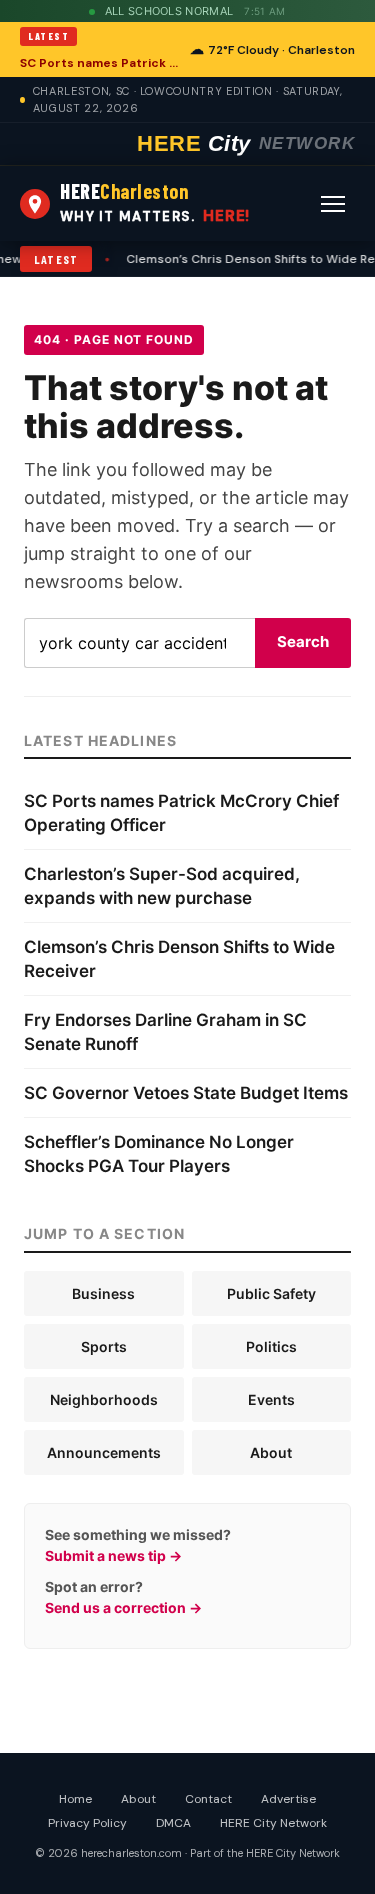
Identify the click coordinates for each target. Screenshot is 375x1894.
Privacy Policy (87, 1823)
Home (75, 1799)
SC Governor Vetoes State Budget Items (186, 1093)
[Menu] (333, 204)
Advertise (288, 1799)
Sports (104, 1346)
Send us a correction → (123, 1607)
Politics (271, 1346)
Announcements (104, 1452)
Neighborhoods (104, 1399)
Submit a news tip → (113, 1555)
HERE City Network (273, 1823)
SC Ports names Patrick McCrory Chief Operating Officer (99, 63)
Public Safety (271, 1293)
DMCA (173, 1823)
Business (103, 1293)
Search (303, 641)
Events (271, 1399)
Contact (208, 1799)
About (271, 1452)
